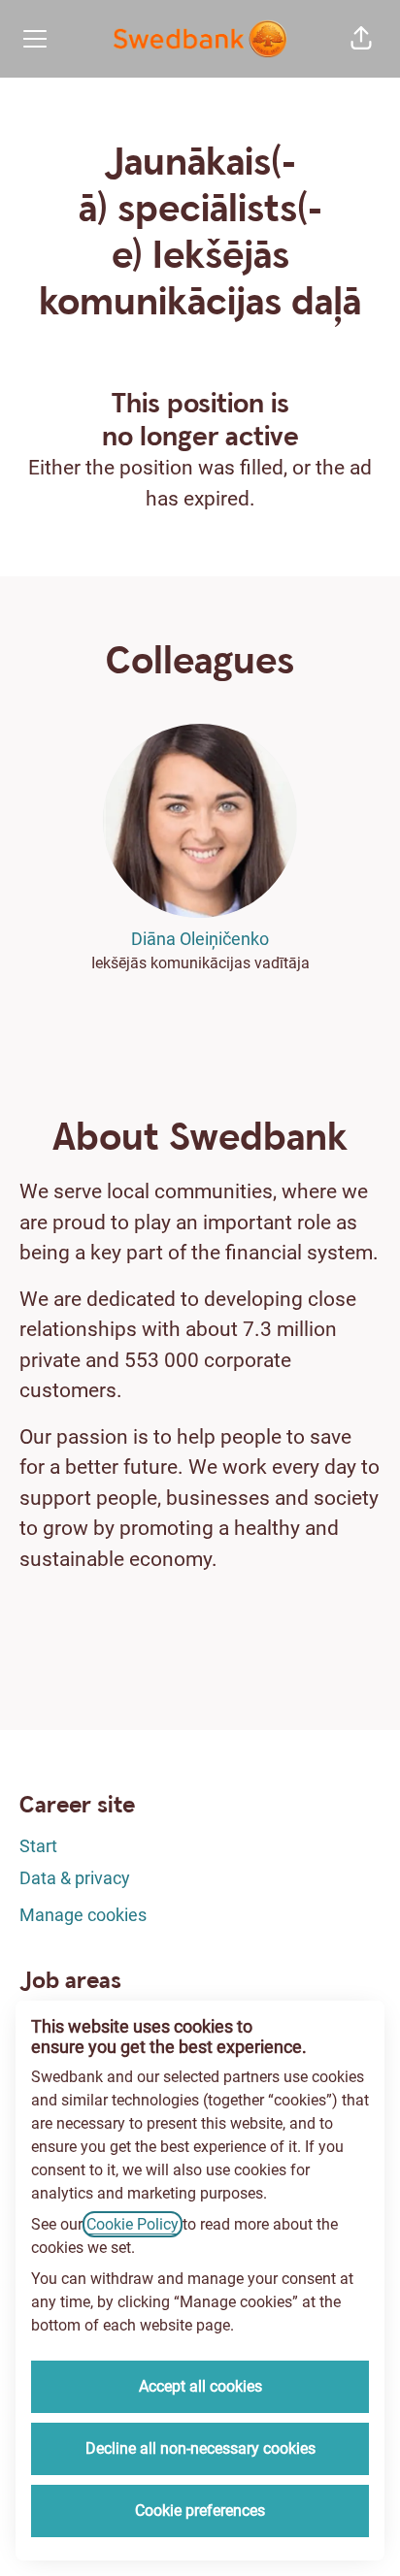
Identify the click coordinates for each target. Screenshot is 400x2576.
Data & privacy (75, 1878)
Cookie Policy (133, 2224)
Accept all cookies (200, 2386)
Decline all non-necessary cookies (200, 2448)
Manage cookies (83, 1915)
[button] (361, 39)
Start (38, 1846)
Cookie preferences (200, 2511)
